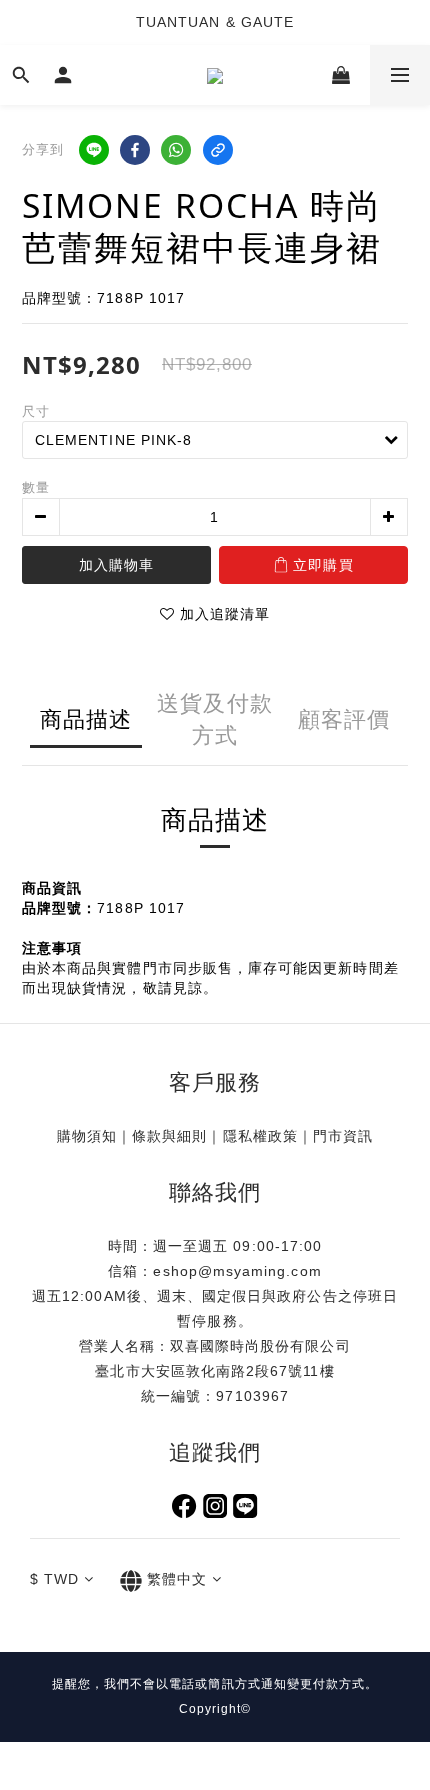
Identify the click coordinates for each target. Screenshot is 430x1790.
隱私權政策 (260, 1136)
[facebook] (135, 150)
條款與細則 (169, 1136)
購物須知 (87, 1136)
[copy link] (218, 150)
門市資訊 (343, 1136)
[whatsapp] (176, 150)
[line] (94, 150)
